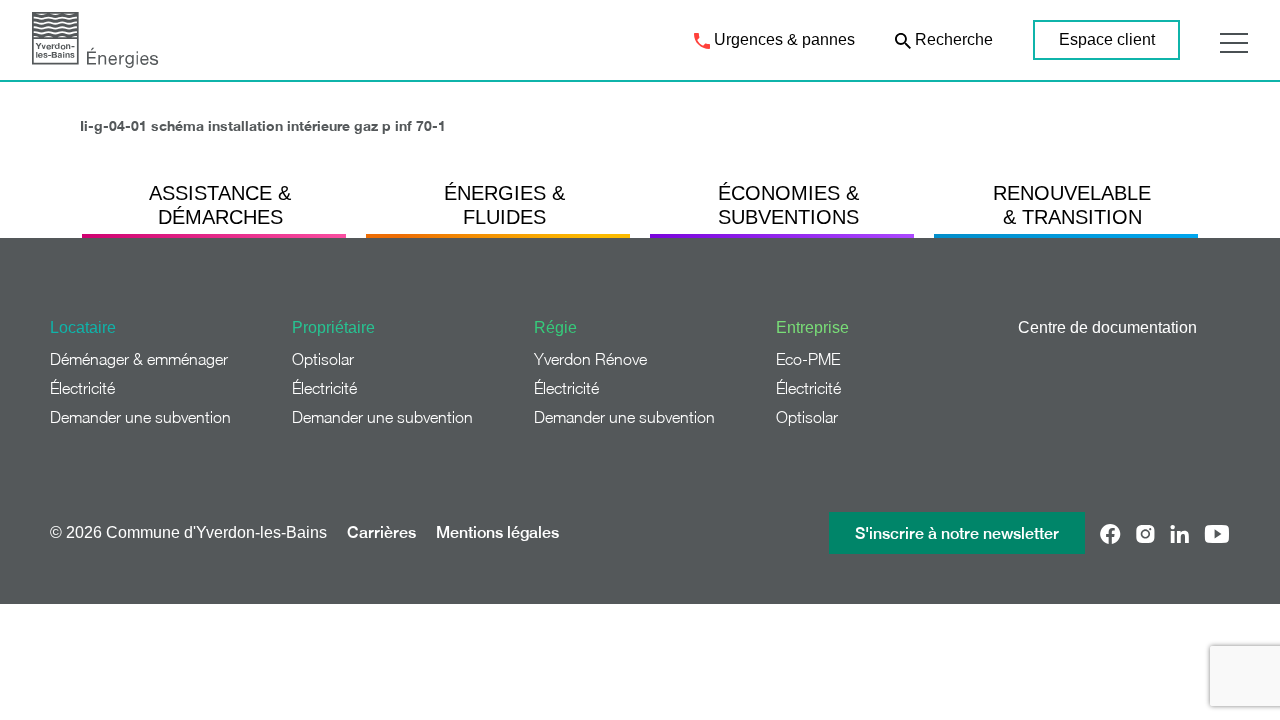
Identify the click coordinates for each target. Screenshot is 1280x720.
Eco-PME (808, 359)
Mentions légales (497, 532)
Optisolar (323, 359)
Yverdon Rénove (590, 359)
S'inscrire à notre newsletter (957, 533)
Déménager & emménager (139, 359)
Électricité (82, 388)
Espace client (1107, 39)
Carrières (381, 532)
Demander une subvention (140, 417)
